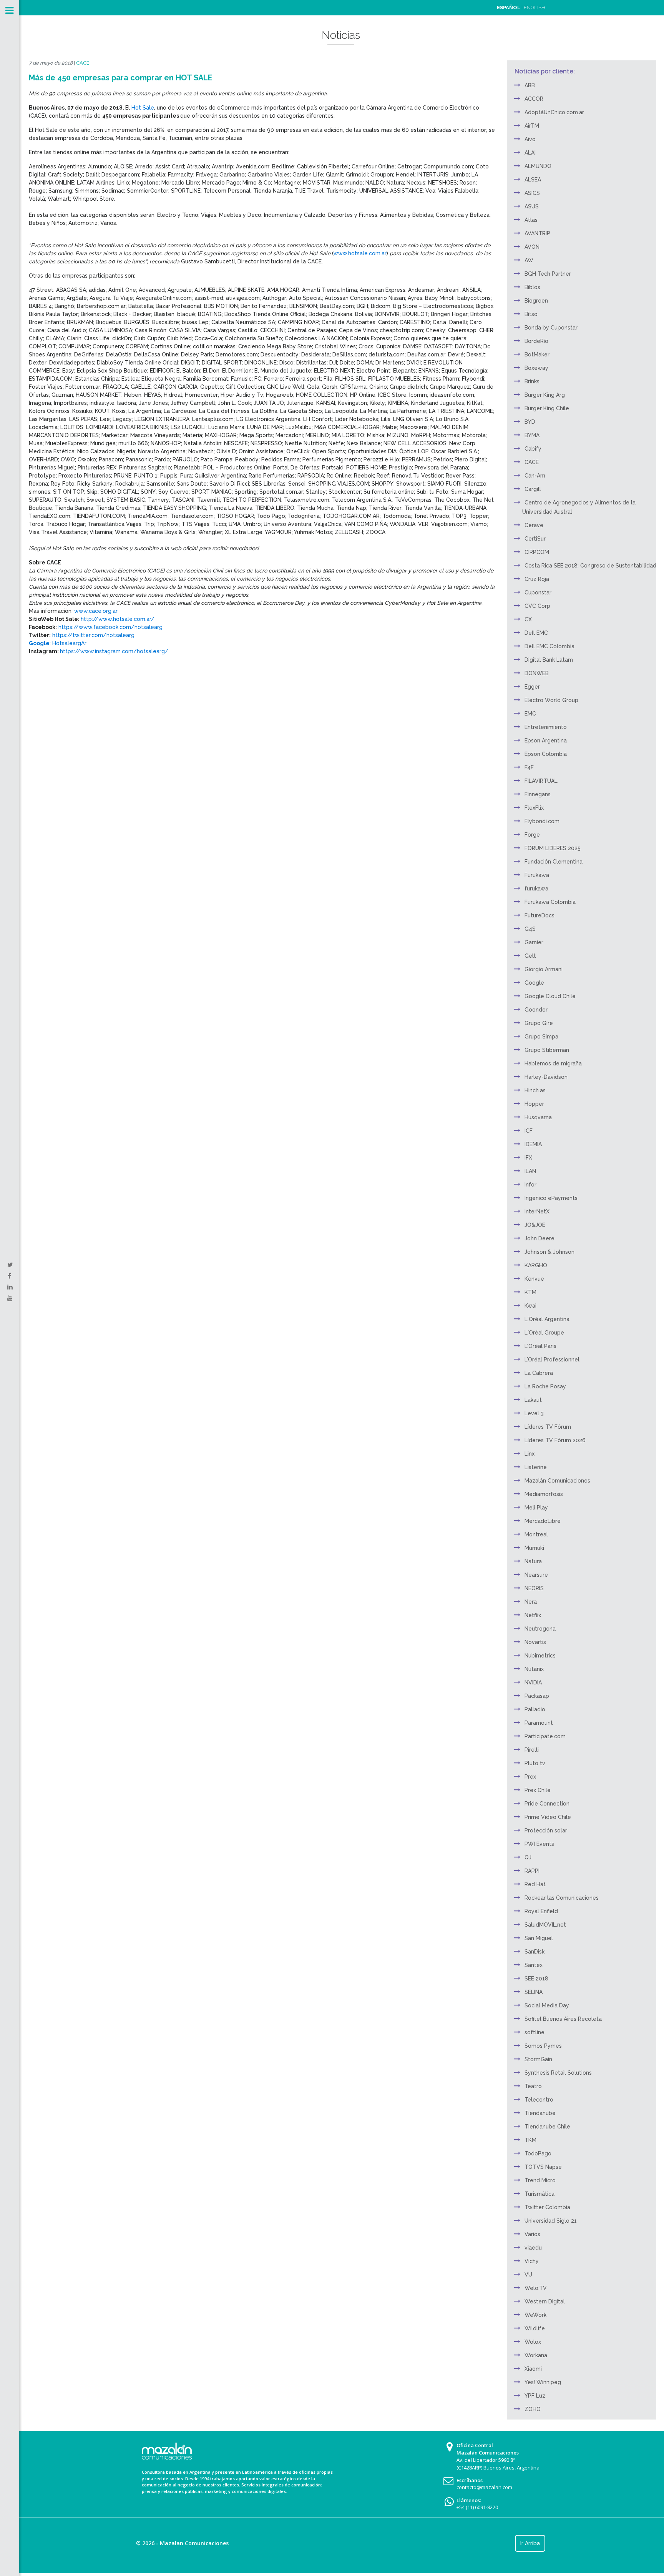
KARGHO (536, 1265)
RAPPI (532, 1871)
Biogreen (536, 301)
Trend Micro (540, 2180)
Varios (532, 2234)
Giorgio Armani (544, 969)
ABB (530, 85)
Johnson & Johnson (549, 1252)
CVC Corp (537, 606)
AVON (532, 247)
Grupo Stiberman (547, 1050)
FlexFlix (534, 808)
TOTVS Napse (543, 2167)
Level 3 (534, 1413)
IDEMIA (533, 1144)
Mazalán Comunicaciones (557, 1481)
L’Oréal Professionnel (552, 1360)
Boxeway (536, 368)
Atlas (531, 220)
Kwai (530, 1306)
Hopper (534, 1104)
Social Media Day (547, 2005)
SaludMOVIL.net (545, 1925)
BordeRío (536, 341)
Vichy (532, 2261)
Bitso (531, 314)
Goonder (536, 1010)
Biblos (532, 287)
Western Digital (545, 2301)
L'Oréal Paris (540, 1346)
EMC (530, 714)
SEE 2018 (536, 1979)
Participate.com (545, 1736)
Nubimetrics (540, 1656)
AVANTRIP (537, 233)
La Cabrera (539, 1373)
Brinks (532, 381)
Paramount (539, 1723)
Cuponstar (538, 592)
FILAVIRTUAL (541, 781)
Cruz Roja (537, 579)
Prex (530, 1777)
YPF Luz (535, 2396)
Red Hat (535, 1884)
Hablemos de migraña (553, 1063)
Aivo (530, 139)
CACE (83, 63)
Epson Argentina (546, 741)
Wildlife (535, 2328)
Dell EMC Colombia (549, 646)
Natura (533, 1561)
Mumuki (534, 1548)
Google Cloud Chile (550, 996)
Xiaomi (533, 2369)
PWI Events (539, 1844)
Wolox (533, 2342)
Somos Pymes (543, 2046)
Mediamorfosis (544, 1494)
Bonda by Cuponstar (551, 328)
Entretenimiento (546, 727)
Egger (532, 687)
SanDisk (535, 1952)
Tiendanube (540, 2113)
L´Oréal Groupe (544, 1333)
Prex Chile (538, 1790)
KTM (530, 1292)
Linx (530, 1454)
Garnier (534, 942)
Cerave (534, 525)
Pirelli (532, 1750)
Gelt (530, 956)
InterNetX (537, 1211)
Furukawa (537, 875)
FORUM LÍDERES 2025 (553, 848)
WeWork (535, 2315)
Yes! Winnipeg (543, 2382)
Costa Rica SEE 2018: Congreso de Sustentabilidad (590, 566)
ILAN (530, 1171)
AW (529, 260)
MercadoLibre (543, 1521)
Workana (536, 2355)
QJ (528, 1857)
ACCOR (534, 99)
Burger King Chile (547, 408)
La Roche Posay (545, 1386)
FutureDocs (539, 915)
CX (528, 619)
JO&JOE (535, 1225)
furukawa (536, 889)
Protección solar (546, 1830)
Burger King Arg (545, 395)
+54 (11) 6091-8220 (477, 2507)
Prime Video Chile (548, 1817)
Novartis (535, 1642)
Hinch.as (535, 1090)
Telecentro (539, 2100)
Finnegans (538, 794)
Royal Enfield (541, 1911)
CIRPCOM (537, 552)
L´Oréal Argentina (547, 1319)
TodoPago (538, 2153)
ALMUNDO (538, 166)
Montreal (536, 1534)
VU (528, 2275)
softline (535, 2032)
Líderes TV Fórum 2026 (555, 1440)
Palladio (535, 1709)
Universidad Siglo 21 (551, 2221)
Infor (530, 1185)
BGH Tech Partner (548, 274)
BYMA (532, 435)
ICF (529, 1131)
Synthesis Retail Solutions (558, 2073)
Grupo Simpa (541, 1037)
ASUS (532, 206)
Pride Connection (547, 1804)
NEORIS (534, 1588)
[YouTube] (10, 1298)
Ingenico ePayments (551, 1198)
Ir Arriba (530, 2543)
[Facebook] (9, 1276)
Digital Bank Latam (549, 660)
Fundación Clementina (554, 862)
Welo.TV (536, 2288)
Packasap (537, 1696)
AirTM (532, 126)
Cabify (533, 449)
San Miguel (539, 1938)
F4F (529, 767)
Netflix (533, 1615)
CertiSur (535, 539)
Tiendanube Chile (547, 2127)
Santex (534, 1965)
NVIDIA (533, 1682)
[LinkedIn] (10, 1287)
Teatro (533, 2086)
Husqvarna (538, 1117)
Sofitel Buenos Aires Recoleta (563, 2019)
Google (534, 983)
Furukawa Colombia (550, 902)
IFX (528, 1158)
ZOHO (533, 2409)
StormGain (538, 2059)
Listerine (536, 1467)
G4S (530, 929)
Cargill (533, 489)
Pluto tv (535, 1763)
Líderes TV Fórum (548, 1427)
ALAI (530, 153)
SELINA (534, 1992)
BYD (530, 422)
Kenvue (534, 1279)
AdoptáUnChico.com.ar (554, 112)
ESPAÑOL (509, 7)
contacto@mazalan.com (484, 2487)
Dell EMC (536, 633)
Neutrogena (540, 1629)
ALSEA (533, 180)
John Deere (539, 1238)
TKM (530, 2140)
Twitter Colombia (547, 2207)
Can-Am (535, 476)
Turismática (539, 2194)
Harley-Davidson (546, 1077)
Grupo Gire (539, 1023)
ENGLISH (535, 7)
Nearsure (536, 1575)
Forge (532, 835)
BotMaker (537, 354)
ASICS (532, 193)
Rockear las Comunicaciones (562, 1898)
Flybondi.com (542, 821)
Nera (531, 1602)
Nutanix (534, 1669)
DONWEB (537, 673)
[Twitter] (10, 1265)
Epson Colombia (546, 754)
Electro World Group (551, 700)
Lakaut (533, 1400)
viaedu (533, 2248)
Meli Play (536, 1508)
